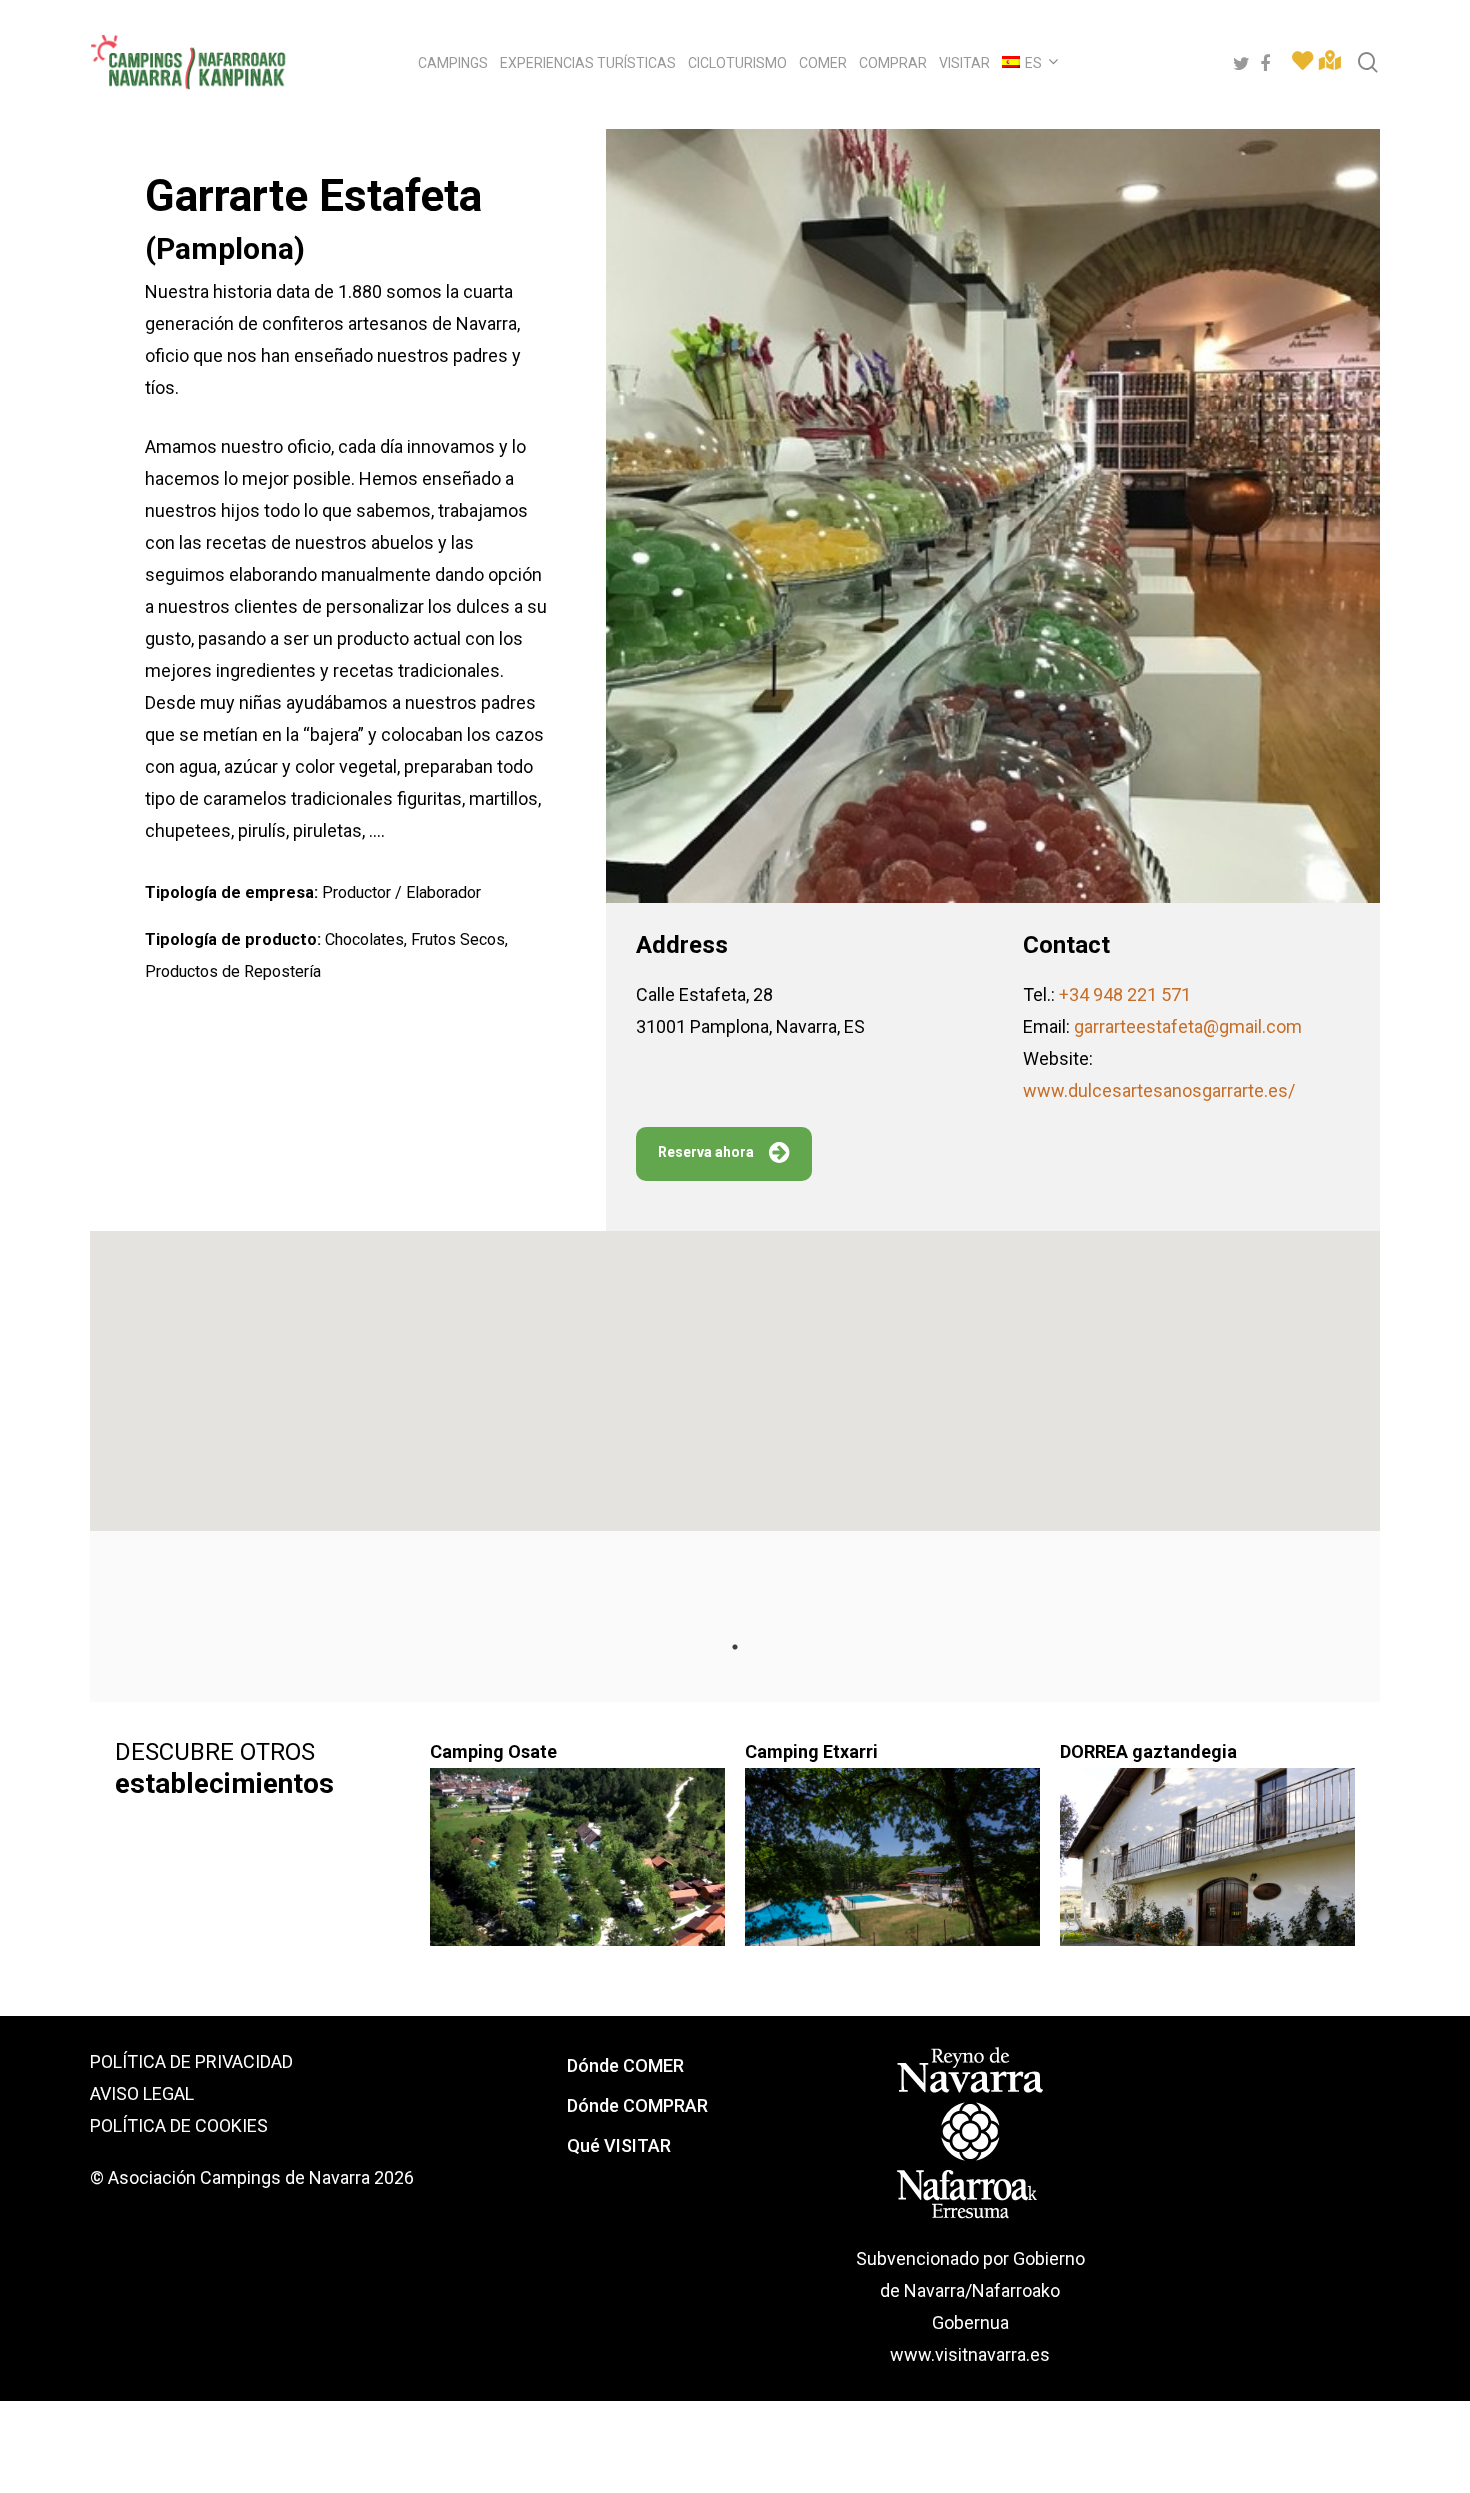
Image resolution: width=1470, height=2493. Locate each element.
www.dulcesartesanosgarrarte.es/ (1159, 1090)
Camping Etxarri (811, 1751)
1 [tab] (735, 1647)
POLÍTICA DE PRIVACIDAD (191, 2061)
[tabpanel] (262, 1836)
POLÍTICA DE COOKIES (179, 2125)
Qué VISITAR (619, 2145)
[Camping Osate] (577, 1868)
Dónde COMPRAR (637, 2105)
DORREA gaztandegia (1148, 1751)
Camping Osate (493, 1751)
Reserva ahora (706, 1152)
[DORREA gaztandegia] (1207, 1868)
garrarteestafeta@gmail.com (1188, 1026)
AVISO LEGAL (142, 2093)
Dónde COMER (625, 2065)
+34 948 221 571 (1125, 994)
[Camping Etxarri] (892, 1868)
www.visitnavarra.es (970, 2354)
